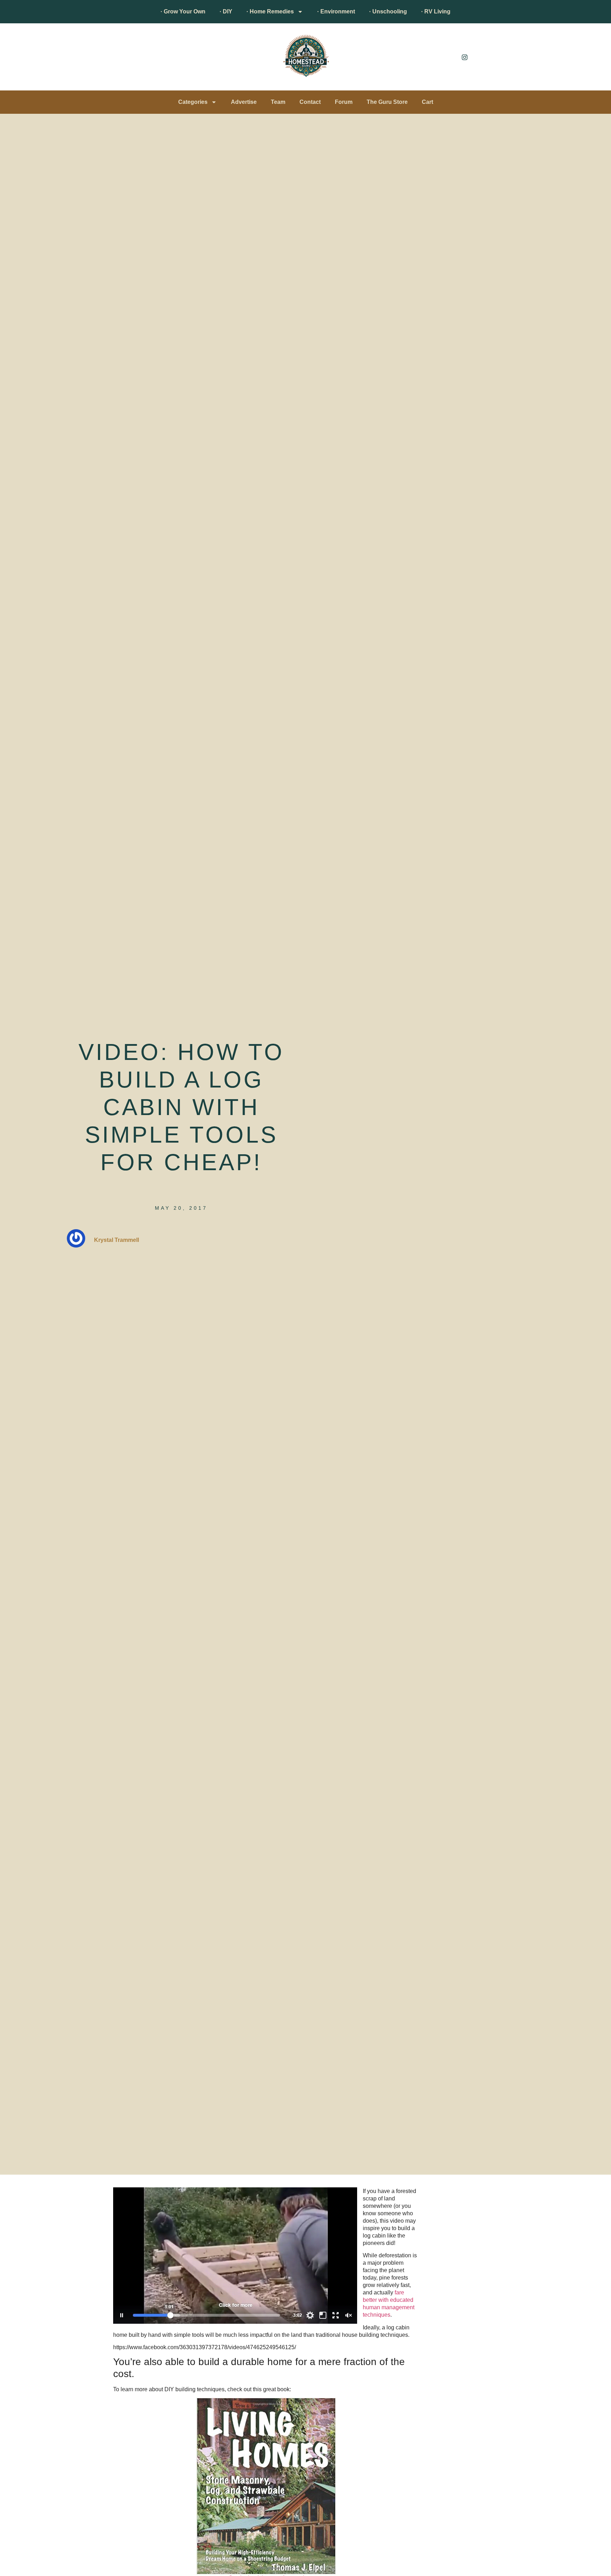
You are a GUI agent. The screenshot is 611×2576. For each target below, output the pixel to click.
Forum (344, 102)
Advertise (244, 102)
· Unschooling (388, 11)
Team (278, 102)
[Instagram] (465, 57)
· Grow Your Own (183, 11)
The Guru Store (387, 102)
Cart (427, 102)
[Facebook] (449, 57)
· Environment (336, 11)
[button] (116, 59)
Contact (310, 102)
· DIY (226, 11)
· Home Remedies (270, 11)
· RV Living (436, 11)
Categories (193, 102)
